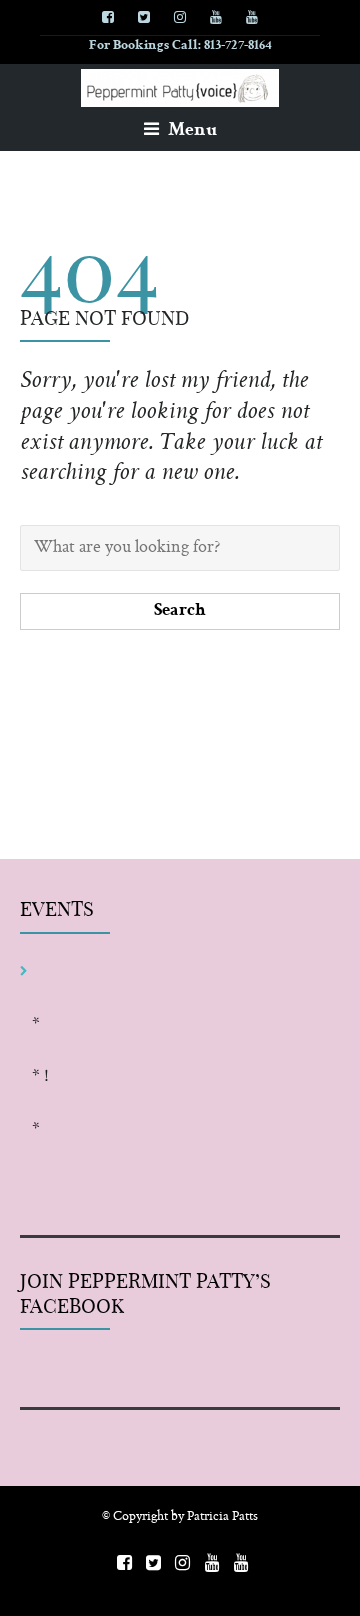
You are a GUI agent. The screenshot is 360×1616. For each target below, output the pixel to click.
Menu (190, 131)
